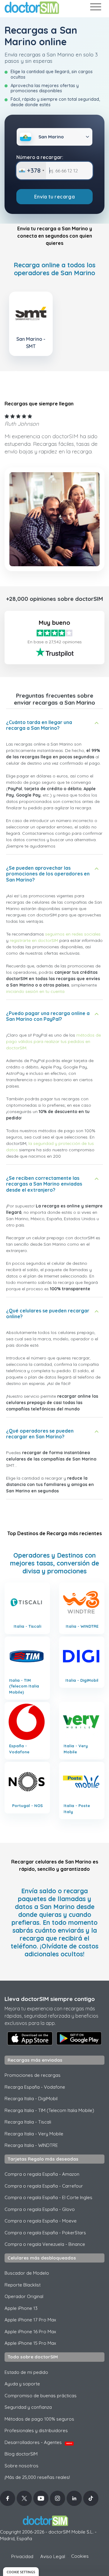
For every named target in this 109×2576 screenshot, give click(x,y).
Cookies (80, 2556)
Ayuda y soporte (22, 2384)
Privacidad (22, 2556)
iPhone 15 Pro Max (30, 2343)
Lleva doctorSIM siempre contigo (50, 1999)
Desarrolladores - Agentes (38, 2442)
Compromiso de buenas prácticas (41, 2396)
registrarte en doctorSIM (34, 940)
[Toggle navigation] (95, 8)
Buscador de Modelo (27, 2273)
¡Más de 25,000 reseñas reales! (37, 2477)
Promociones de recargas (33, 2075)
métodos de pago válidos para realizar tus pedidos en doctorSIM (53, 1041)
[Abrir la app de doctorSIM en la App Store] (30, 2038)
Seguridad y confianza (28, 2407)
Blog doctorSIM (21, 2454)
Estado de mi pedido (26, 2372)
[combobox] (31, 171)
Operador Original (24, 2296)
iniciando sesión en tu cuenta (35, 991)
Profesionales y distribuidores (36, 2430)
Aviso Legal (53, 2556)
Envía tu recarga (54, 197)
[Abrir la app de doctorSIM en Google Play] (79, 2038)
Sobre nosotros (21, 2466)
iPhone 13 (21, 2308)
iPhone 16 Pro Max (30, 2332)
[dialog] (21, 2572)
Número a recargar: (40, 157)
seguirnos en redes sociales (73, 934)
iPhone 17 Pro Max (30, 2320)
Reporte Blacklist (23, 2285)
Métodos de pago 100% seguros (39, 2419)
